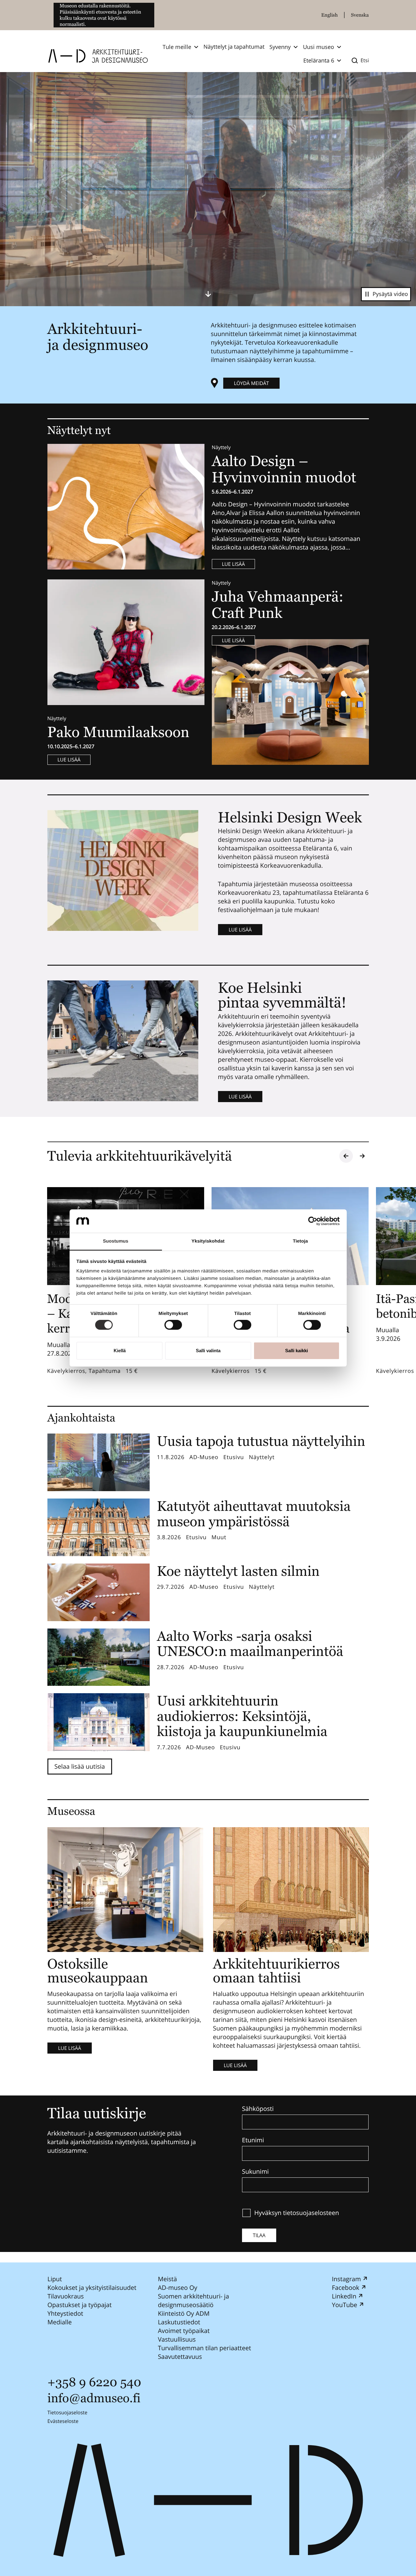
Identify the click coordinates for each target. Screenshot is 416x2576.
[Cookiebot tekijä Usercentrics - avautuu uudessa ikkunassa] (313, 1221)
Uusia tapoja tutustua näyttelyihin (261, 1441)
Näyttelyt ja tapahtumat (234, 47)
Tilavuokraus (66, 2296)
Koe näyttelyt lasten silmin (238, 1571)
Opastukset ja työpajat (80, 2305)
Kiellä (120, 1351)
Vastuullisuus (177, 2339)
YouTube (344, 2305)
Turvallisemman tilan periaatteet (204, 2348)
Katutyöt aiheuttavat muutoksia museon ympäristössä (254, 1514)
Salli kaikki (297, 1351)
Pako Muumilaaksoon (118, 732)
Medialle (60, 2322)
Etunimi (253, 2140)
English (329, 15)
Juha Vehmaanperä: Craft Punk (278, 605)
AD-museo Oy (177, 2288)
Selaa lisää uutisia (80, 1766)
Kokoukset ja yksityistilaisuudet (92, 2288)
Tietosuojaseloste (67, 2412)
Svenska (360, 15)
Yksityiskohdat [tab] (208, 1241)
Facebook (345, 2288)
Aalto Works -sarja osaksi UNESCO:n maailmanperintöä (250, 1644)
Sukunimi (255, 2172)
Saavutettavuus (180, 2357)
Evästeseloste (63, 2421)
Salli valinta (208, 1351)
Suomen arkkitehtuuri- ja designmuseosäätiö (193, 2300)
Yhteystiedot (65, 2313)
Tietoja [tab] (300, 1241)
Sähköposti (258, 2109)
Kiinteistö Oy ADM (184, 2313)
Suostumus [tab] (116, 1241)
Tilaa (259, 2235)
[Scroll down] (208, 294)
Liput (55, 2279)
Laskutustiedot (179, 2322)
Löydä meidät (252, 383)
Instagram (346, 2279)
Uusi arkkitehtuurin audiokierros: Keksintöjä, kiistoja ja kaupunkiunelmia (242, 1716)
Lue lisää (234, 564)
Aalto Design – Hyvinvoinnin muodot (286, 469)
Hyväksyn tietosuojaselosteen (297, 2213)
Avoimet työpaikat (184, 2331)
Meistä (167, 2279)
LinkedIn (344, 2296)
